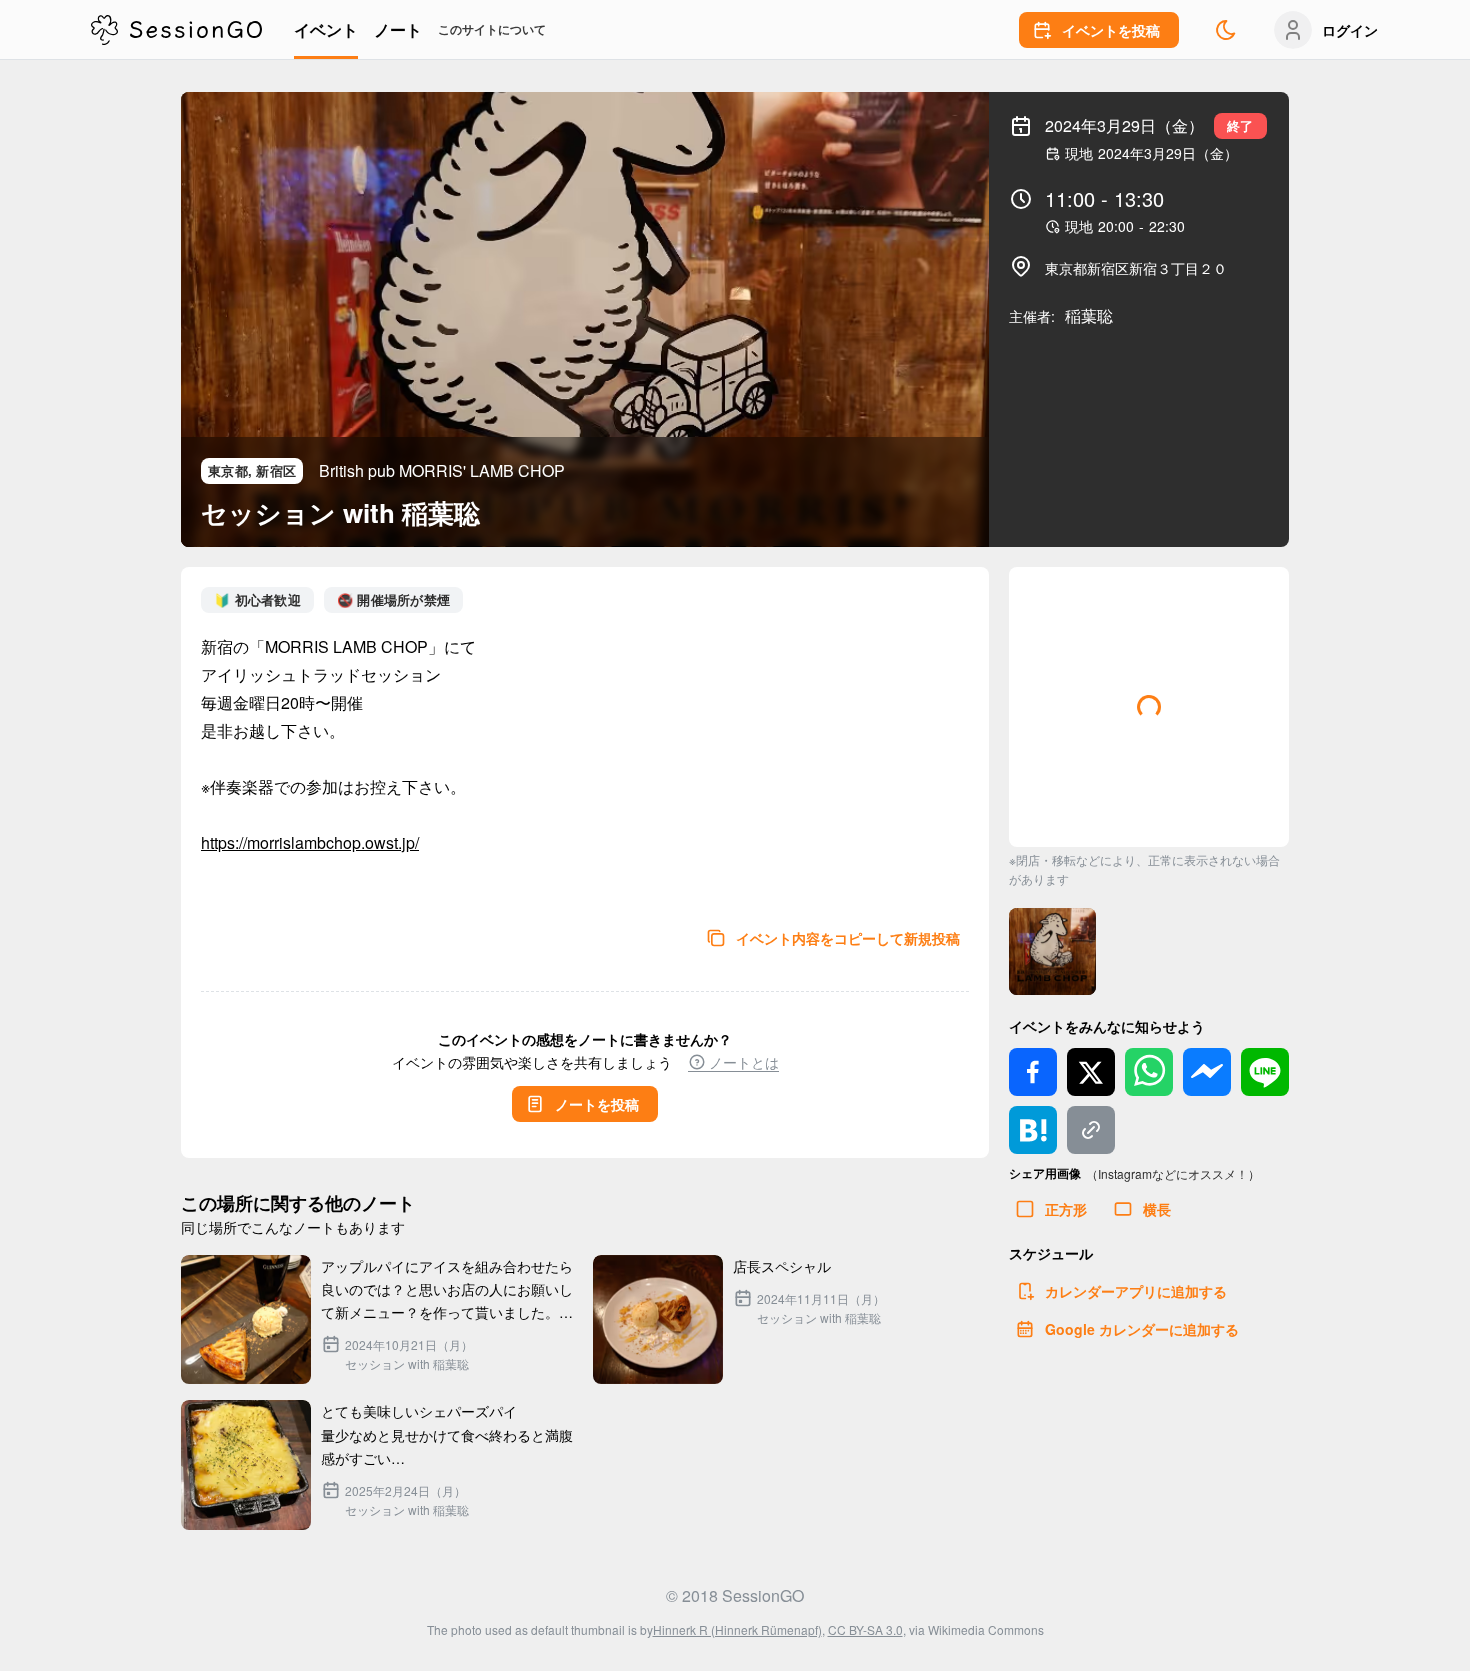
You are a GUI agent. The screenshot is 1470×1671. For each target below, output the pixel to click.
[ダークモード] (1226, 30)
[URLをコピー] (1091, 1130)
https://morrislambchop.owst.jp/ (310, 842)
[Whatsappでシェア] (1149, 1072)
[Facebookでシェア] (1033, 1072)
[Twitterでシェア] (1091, 1072)
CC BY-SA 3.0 (865, 1629)
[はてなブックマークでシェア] (1033, 1130)
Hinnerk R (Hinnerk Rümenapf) (737, 1629)
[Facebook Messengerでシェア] (1207, 1072)
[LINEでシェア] (1265, 1072)
